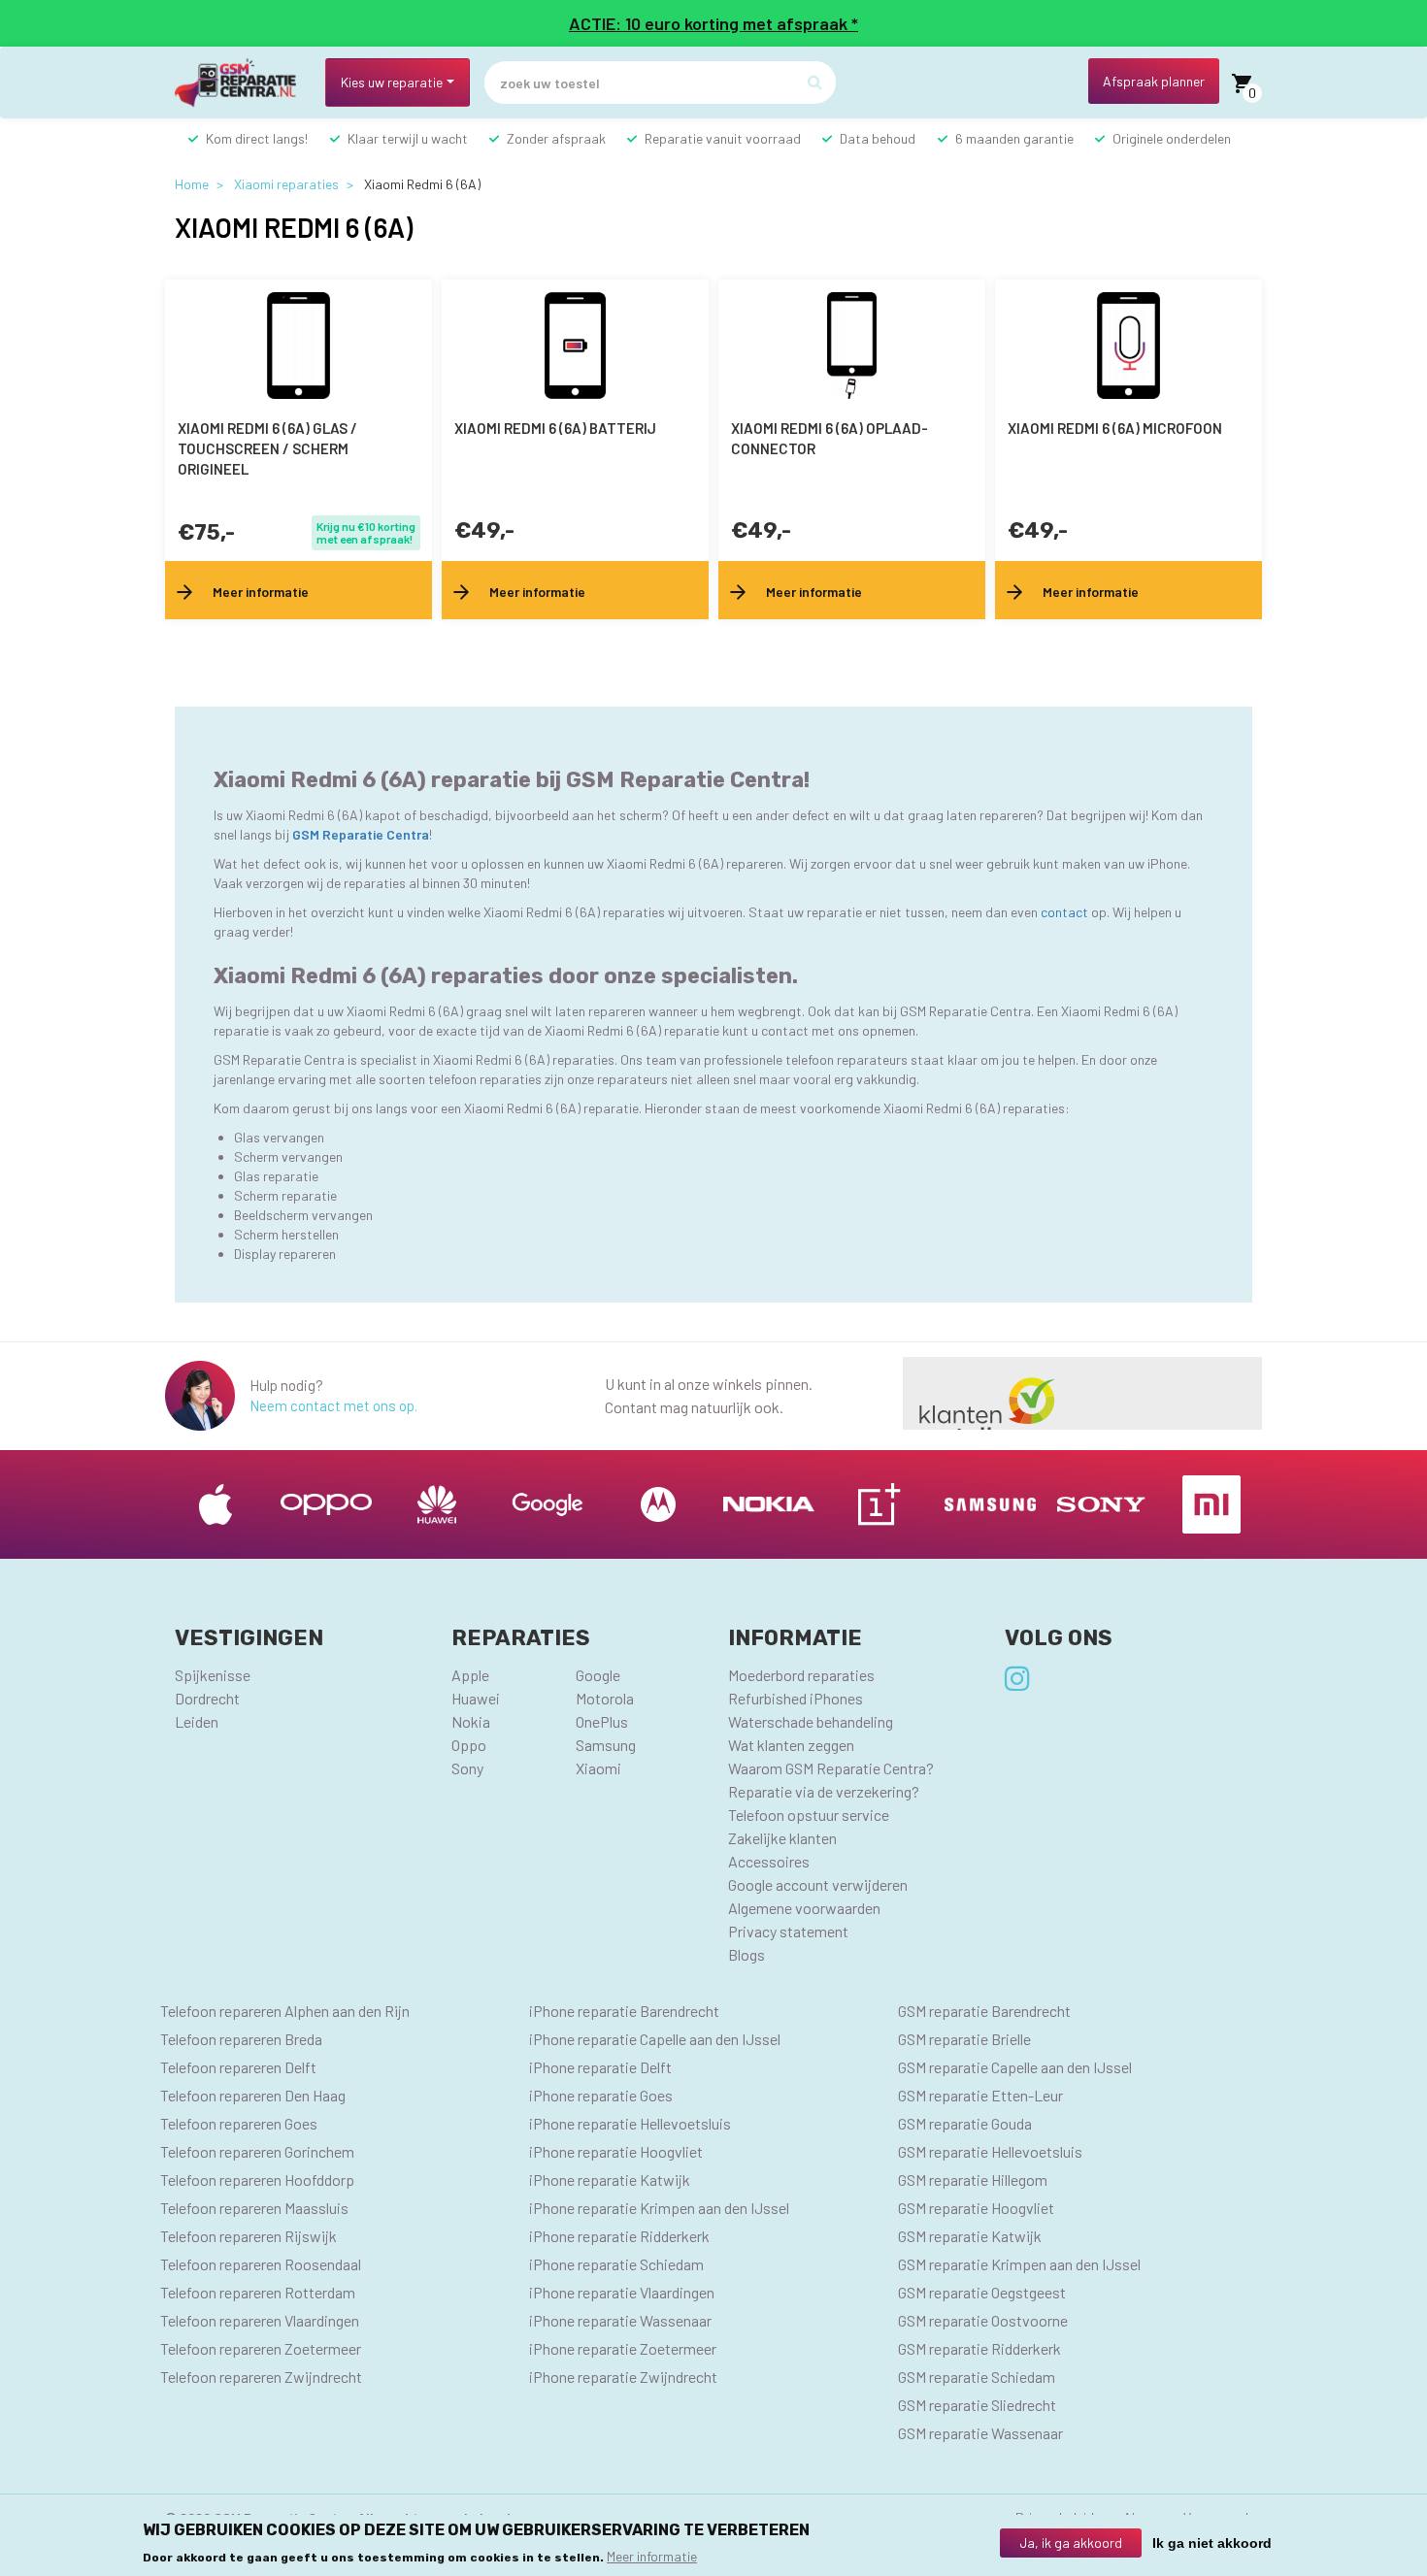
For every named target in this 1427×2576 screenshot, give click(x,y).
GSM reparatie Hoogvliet (976, 2208)
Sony (467, 1768)
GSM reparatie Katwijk (970, 2236)
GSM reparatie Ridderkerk (979, 2348)
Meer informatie (652, 2555)
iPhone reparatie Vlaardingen (622, 2292)
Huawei (476, 1698)
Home (192, 184)
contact (1066, 912)
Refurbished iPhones (796, 1698)
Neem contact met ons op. (333, 1405)
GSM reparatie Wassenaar (980, 2433)
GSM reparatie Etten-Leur (980, 2095)
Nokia (471, 1721)
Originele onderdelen (1172, 138)
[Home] (243, 83)
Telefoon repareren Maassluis (254, 2208)
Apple (470, 1675)
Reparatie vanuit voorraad (723, 138)
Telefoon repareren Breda (241, 2039)
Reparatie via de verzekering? (824, 1791)
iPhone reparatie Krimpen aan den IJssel (659, 2208)
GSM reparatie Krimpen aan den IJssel (1019, 2264)
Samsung (606, 1745)
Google (598, 1675)
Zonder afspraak (556, 138)
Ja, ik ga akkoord (1071, 2543)
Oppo (469, 1745)
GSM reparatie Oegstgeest (982, 2292)
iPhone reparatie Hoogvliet (616, 2151)
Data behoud (878, 138)
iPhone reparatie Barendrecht (624, 2011)
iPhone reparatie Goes (601, 2095)
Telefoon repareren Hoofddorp (257, 2180)
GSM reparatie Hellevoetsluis (990, 2151)
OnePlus (602, 1721)
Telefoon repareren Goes (239, 2123)
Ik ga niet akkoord (1212, 2543)
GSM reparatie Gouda (965, 2123)
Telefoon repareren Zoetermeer (261, 2348)
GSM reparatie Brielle (964, 2039)
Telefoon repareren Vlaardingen (260, 2320)
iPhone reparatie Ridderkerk (619, 2236)
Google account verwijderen (818, 1884)
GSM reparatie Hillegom (973, 2180)
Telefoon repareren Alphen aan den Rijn (285, 2011)
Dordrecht (207, 1698)
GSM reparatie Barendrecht (984, 2011)
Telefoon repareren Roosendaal (261, 2264)
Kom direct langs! (257, 138)
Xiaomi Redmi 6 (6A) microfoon (1115, 428)
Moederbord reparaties (801, 1675)
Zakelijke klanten (782, 1838)
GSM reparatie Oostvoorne (983, 2320)
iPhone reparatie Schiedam (616, 2264)
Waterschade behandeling (811, 1721)
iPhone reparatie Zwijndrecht (623, 2377)
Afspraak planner (1154, 81)
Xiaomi (598, 1768)
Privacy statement (788, 1931)
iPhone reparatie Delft (600, 2067)
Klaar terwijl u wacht (408, 138)
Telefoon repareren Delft (238, 2067)
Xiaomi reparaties (286, 184)
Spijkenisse (213, 1675)
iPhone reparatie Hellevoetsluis (630, 2123)
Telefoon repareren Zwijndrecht (261, 2377)
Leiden (197, 1721)
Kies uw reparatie (392, 82)
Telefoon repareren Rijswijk (249, 2236)
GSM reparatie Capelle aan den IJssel (1015, 2067)
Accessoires (769, 1861)
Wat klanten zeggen (791, 1745)
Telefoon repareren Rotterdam (258, 2292)
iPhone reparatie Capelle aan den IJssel (655, 2039)
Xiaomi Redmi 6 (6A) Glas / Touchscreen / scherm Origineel (267, 448)
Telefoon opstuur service (809, 1815)
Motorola (605, 1698)
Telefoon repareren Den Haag (253, 2095)
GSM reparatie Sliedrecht (977, 2405)
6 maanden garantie (1014, 138)
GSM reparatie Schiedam (977, 2377)
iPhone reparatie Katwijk (610, 2180)
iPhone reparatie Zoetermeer (623, 2348)
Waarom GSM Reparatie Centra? (831, 1768)
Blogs (747, 1954)
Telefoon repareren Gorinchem (257, 2151)
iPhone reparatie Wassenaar (620, 2320)
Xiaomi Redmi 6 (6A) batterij (555, 428)
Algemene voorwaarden (804, 1908)
